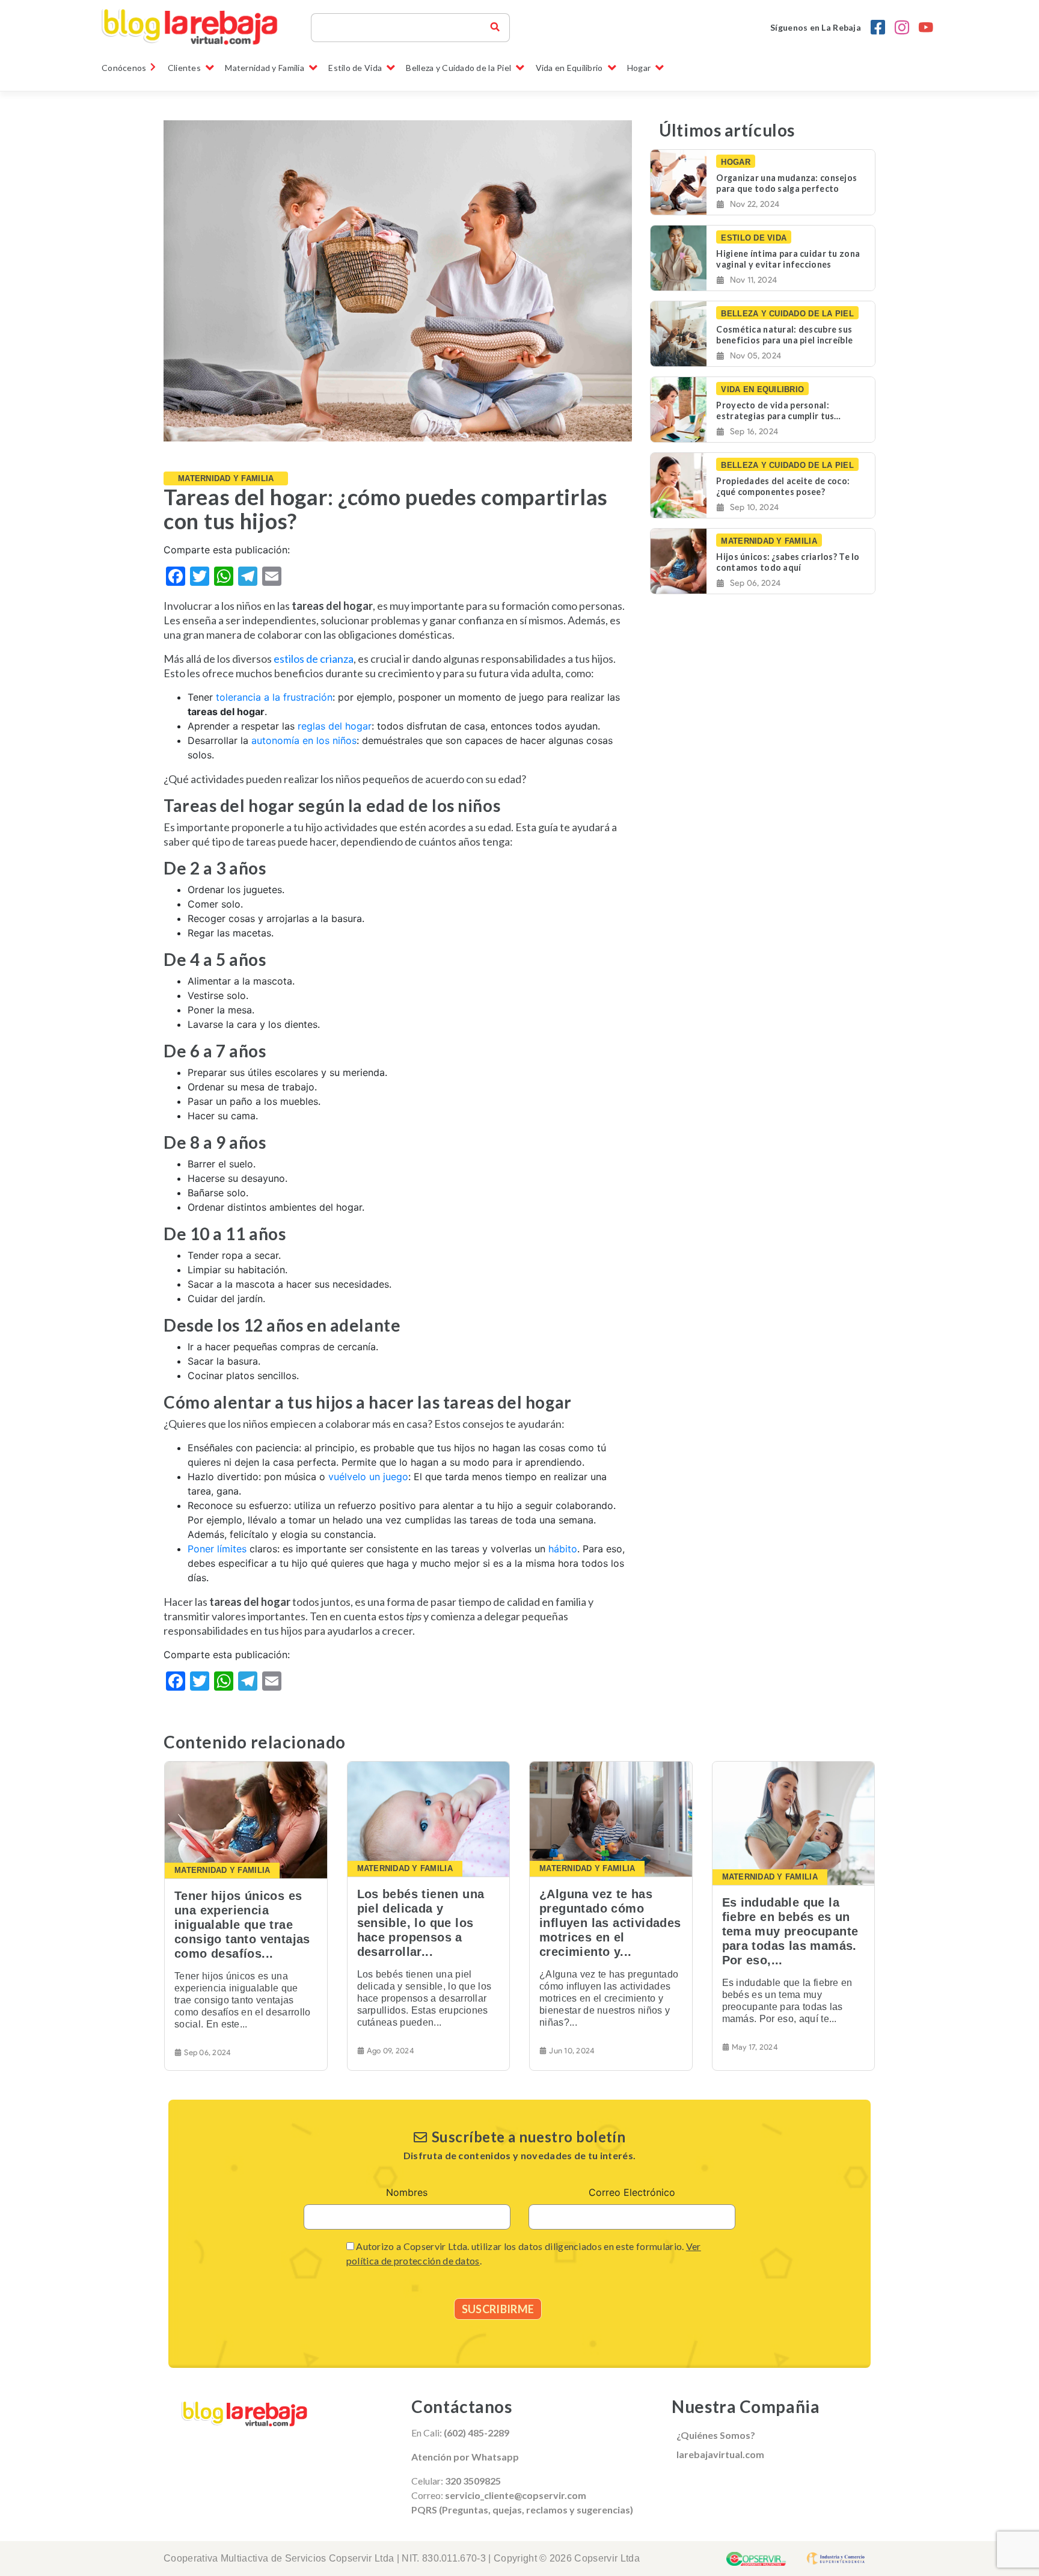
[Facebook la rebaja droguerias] (878, 28)
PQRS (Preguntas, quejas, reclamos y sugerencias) (522, 2510)
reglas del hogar (335, 726)
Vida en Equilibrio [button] (569, 68)
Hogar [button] (639, 68)
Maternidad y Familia (226, 478)
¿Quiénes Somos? (716, 2435)
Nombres (407, 2192)
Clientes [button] (184, 68)
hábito (563, 1549)
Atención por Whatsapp (465, 2457)
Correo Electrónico (632, 2192)
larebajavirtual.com (720, 2454)
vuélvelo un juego (368, 1477)
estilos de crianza (314, 659)
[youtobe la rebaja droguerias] (926, 28)
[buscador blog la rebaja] (495, 28)
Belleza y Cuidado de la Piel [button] (458, 68)
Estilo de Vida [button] (355, 68)
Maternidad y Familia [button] (265, 68)
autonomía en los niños (304, 740)
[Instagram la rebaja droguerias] (902, 28)
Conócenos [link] (124, 68)
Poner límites (217, 1549)
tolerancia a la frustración (274, 697)
